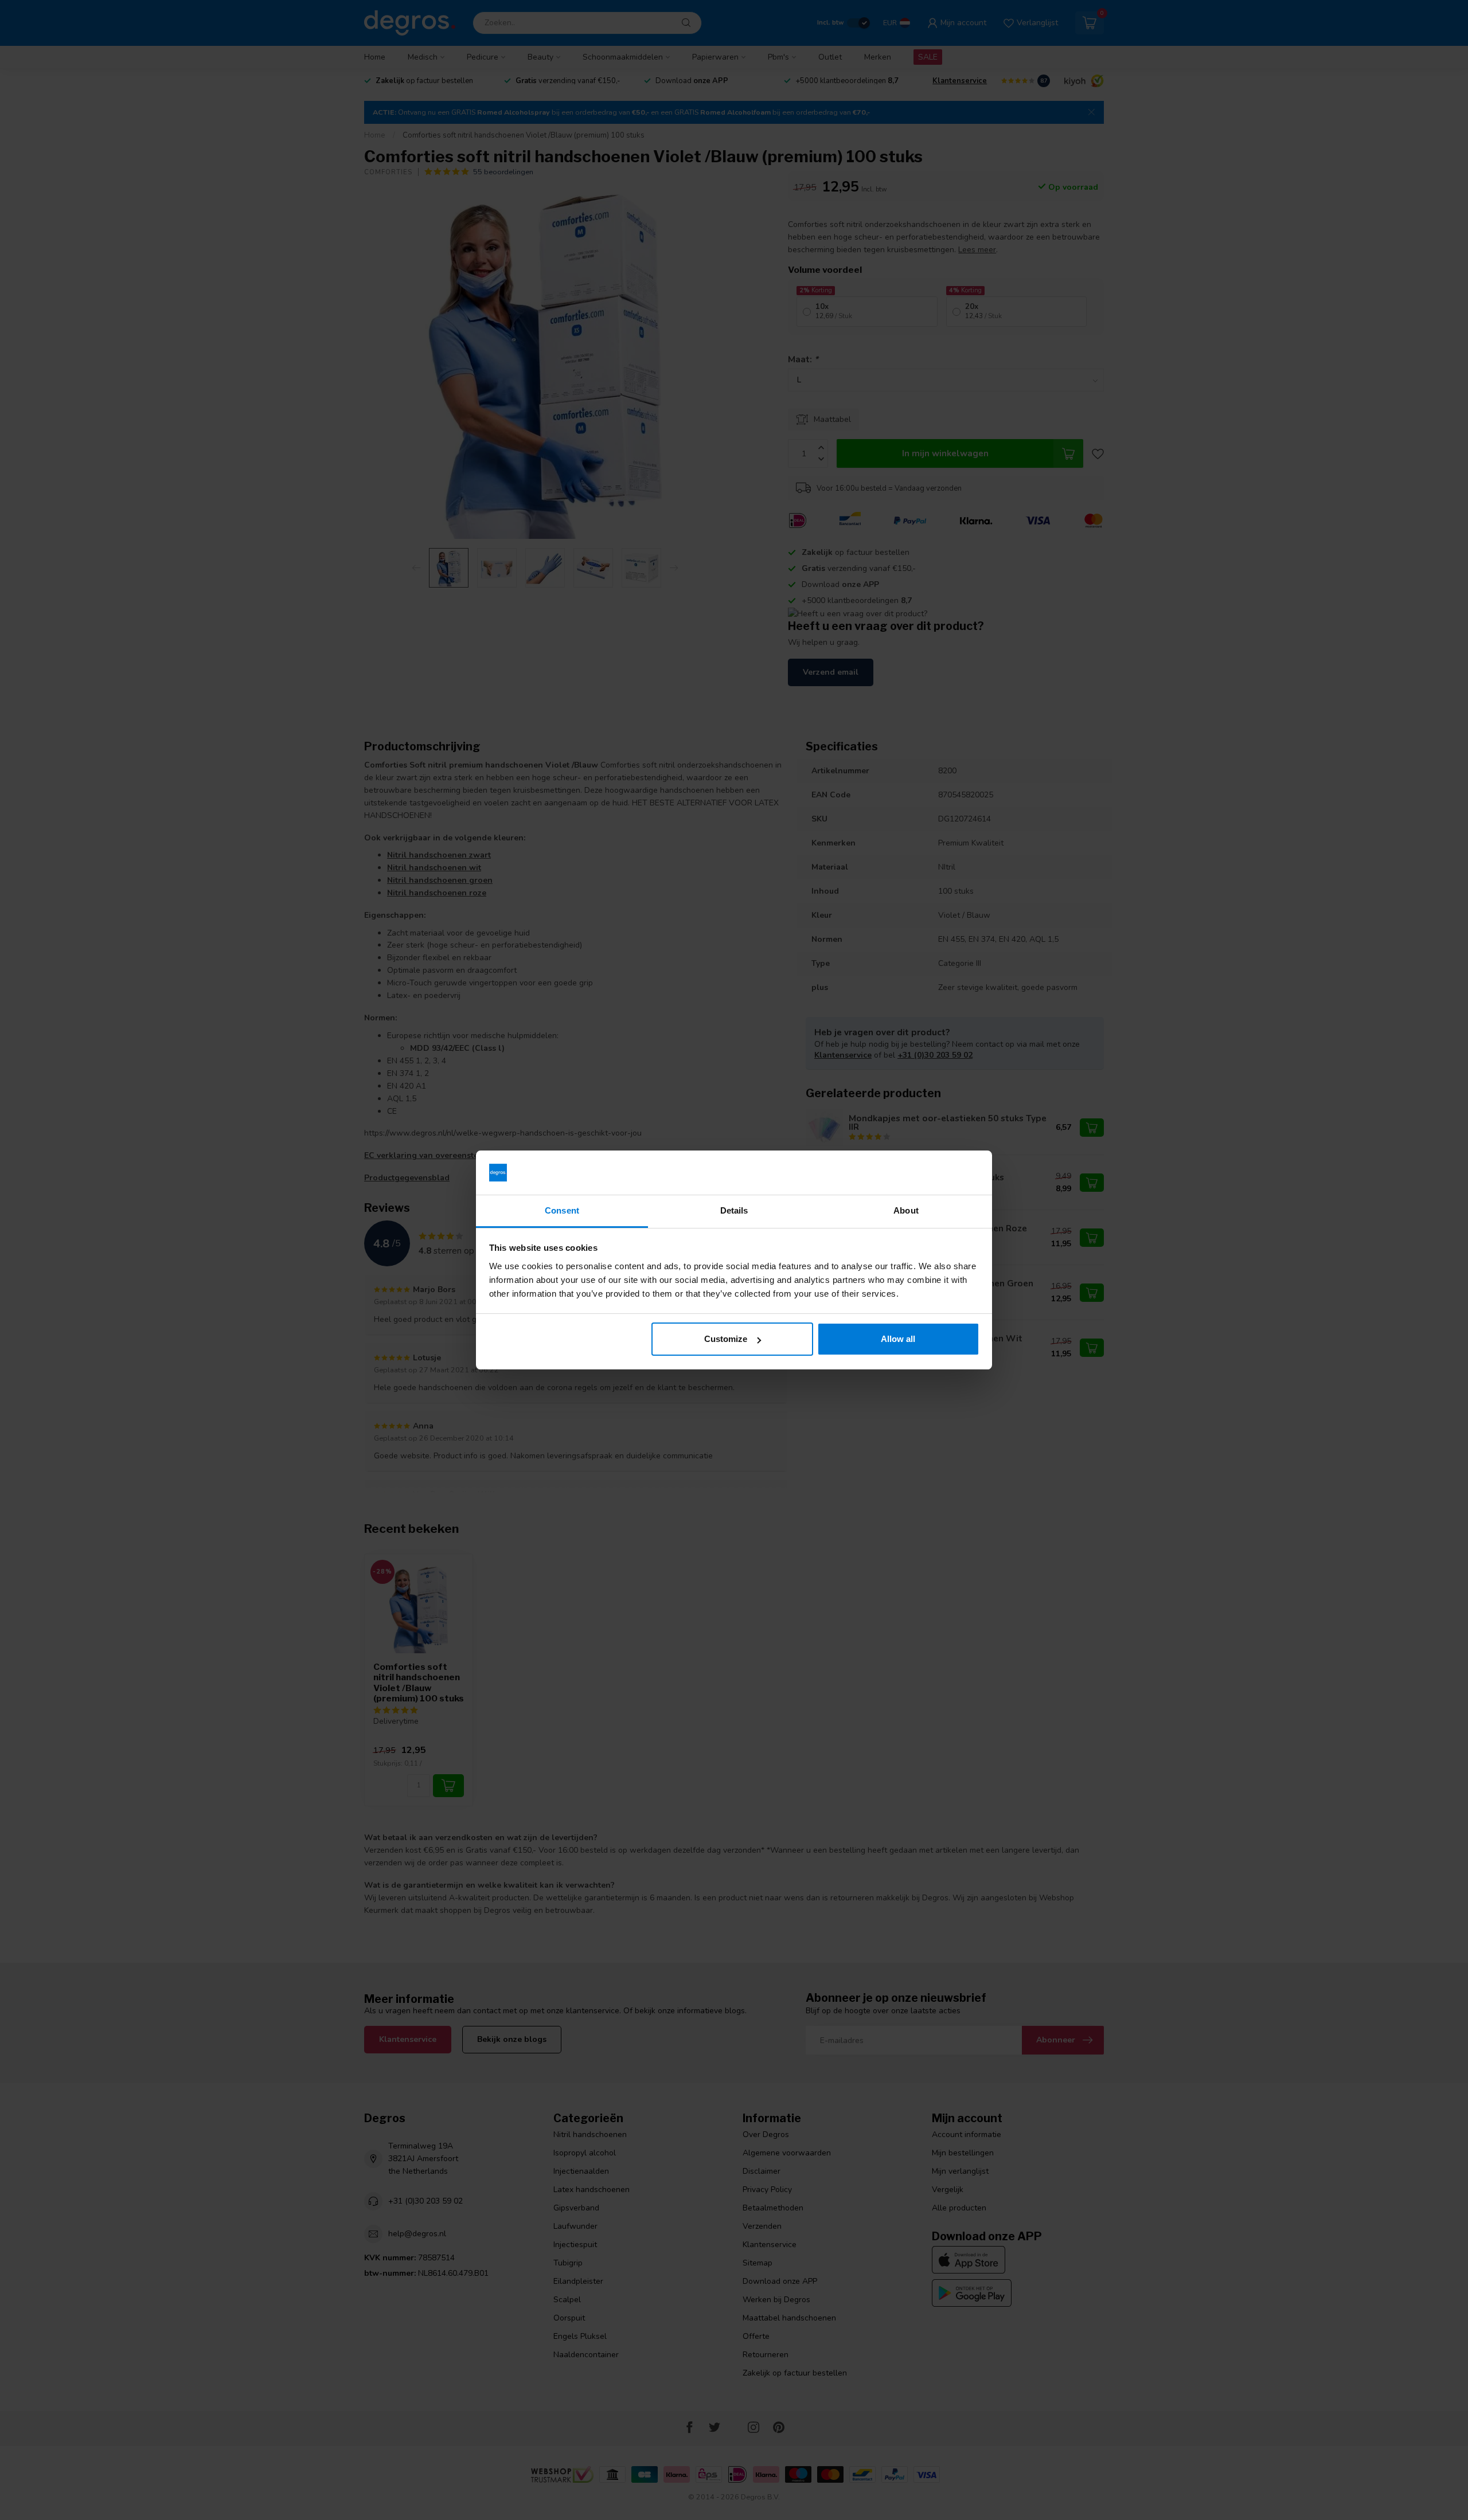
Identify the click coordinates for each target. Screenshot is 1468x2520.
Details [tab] (734, 1210)
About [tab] (906, 1210)
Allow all (898, 1339)
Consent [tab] (562, 1210)
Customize (726, 1339)
